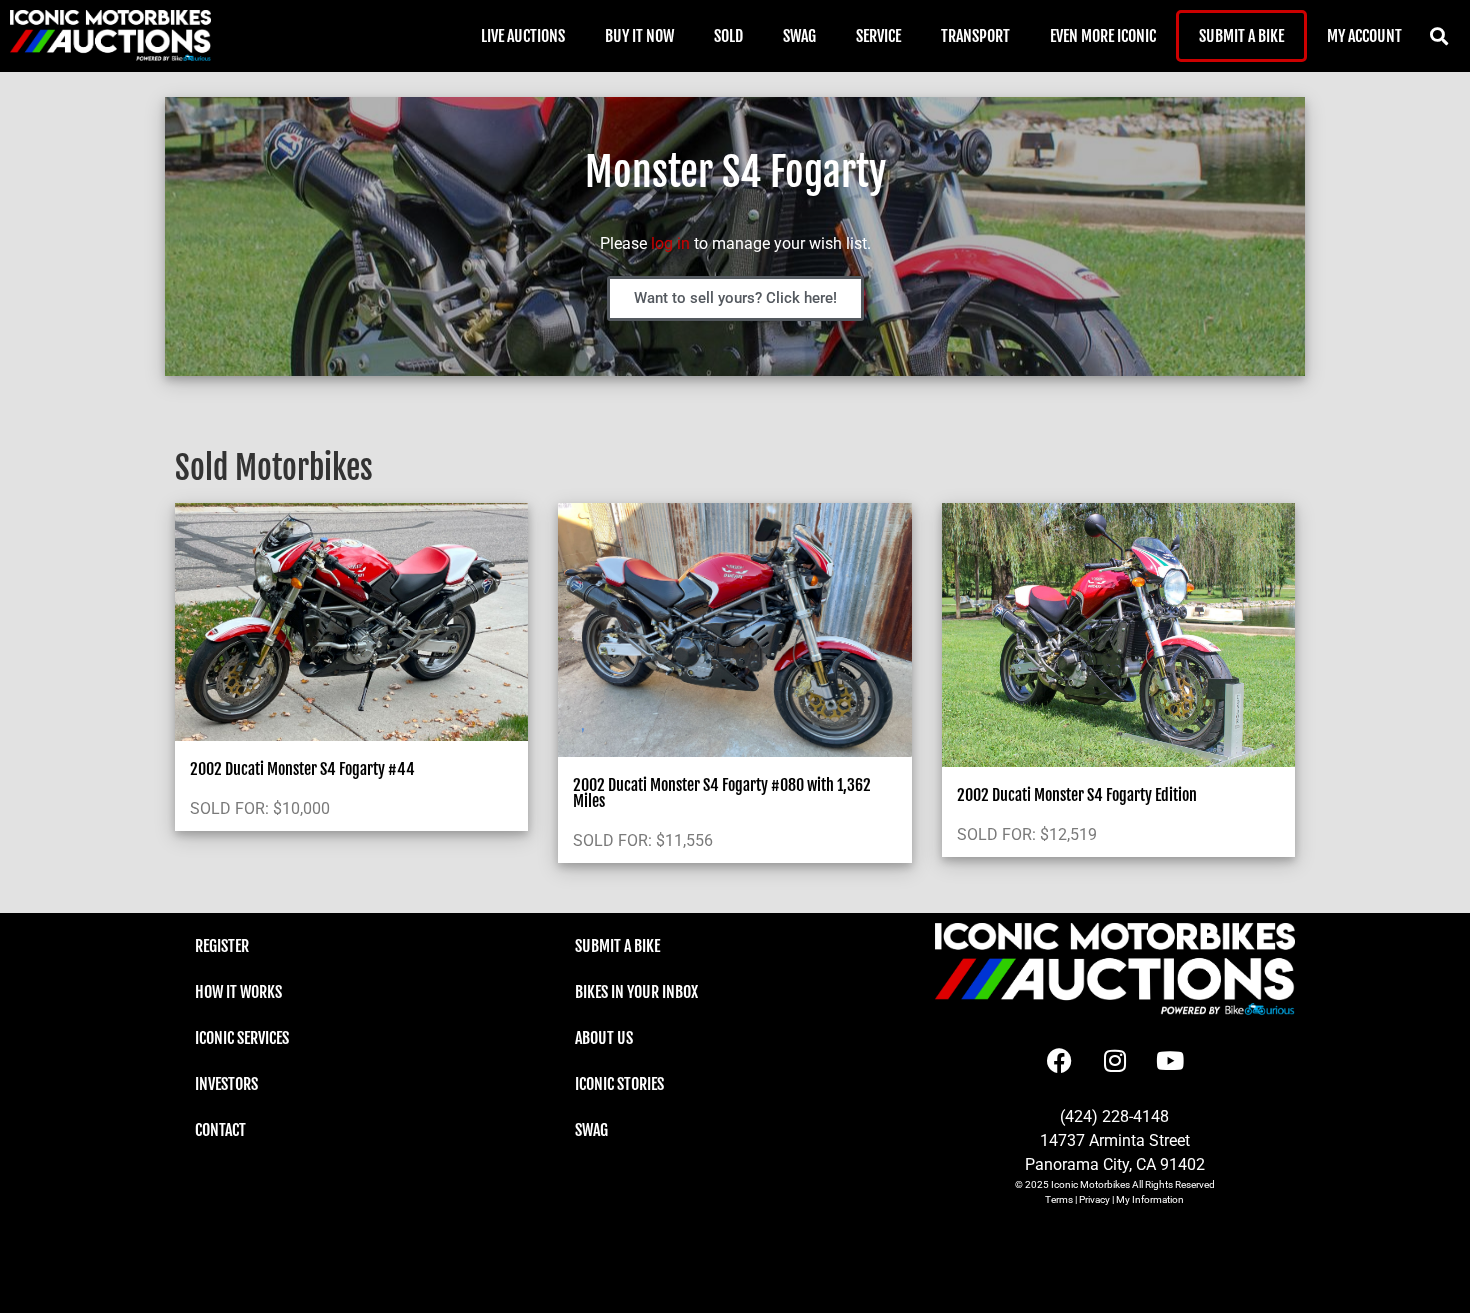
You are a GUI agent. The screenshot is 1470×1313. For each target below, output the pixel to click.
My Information (1150, 1199)
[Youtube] (1170, 1060)
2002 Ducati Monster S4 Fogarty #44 (302, 769)
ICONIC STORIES (619, 1084)
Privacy (1094, 1199)
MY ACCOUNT (1364, 36)
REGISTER (222, 946)
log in (670, 243)
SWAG (799, 36)
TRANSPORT (975, 36)
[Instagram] (1115, 1060)
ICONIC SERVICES (242, 1038)
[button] (1438, 36)
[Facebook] (1060, 1060)
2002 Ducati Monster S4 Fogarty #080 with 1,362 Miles (722, 793)
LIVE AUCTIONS (523, 36)
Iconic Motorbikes (1090, 1184)
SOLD (728, 36)
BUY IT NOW (639, 36)
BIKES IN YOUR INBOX (636, 992)
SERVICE (878, 36)
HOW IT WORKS (238, 992)
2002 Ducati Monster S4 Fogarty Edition (1077, 795)
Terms (1059, 1199)
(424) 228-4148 (1114, 1116)
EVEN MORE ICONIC (1103, 36)
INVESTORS (226, 1084)
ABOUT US (604, 1038)
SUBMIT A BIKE (1241, 36)
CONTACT (220, 1130)
